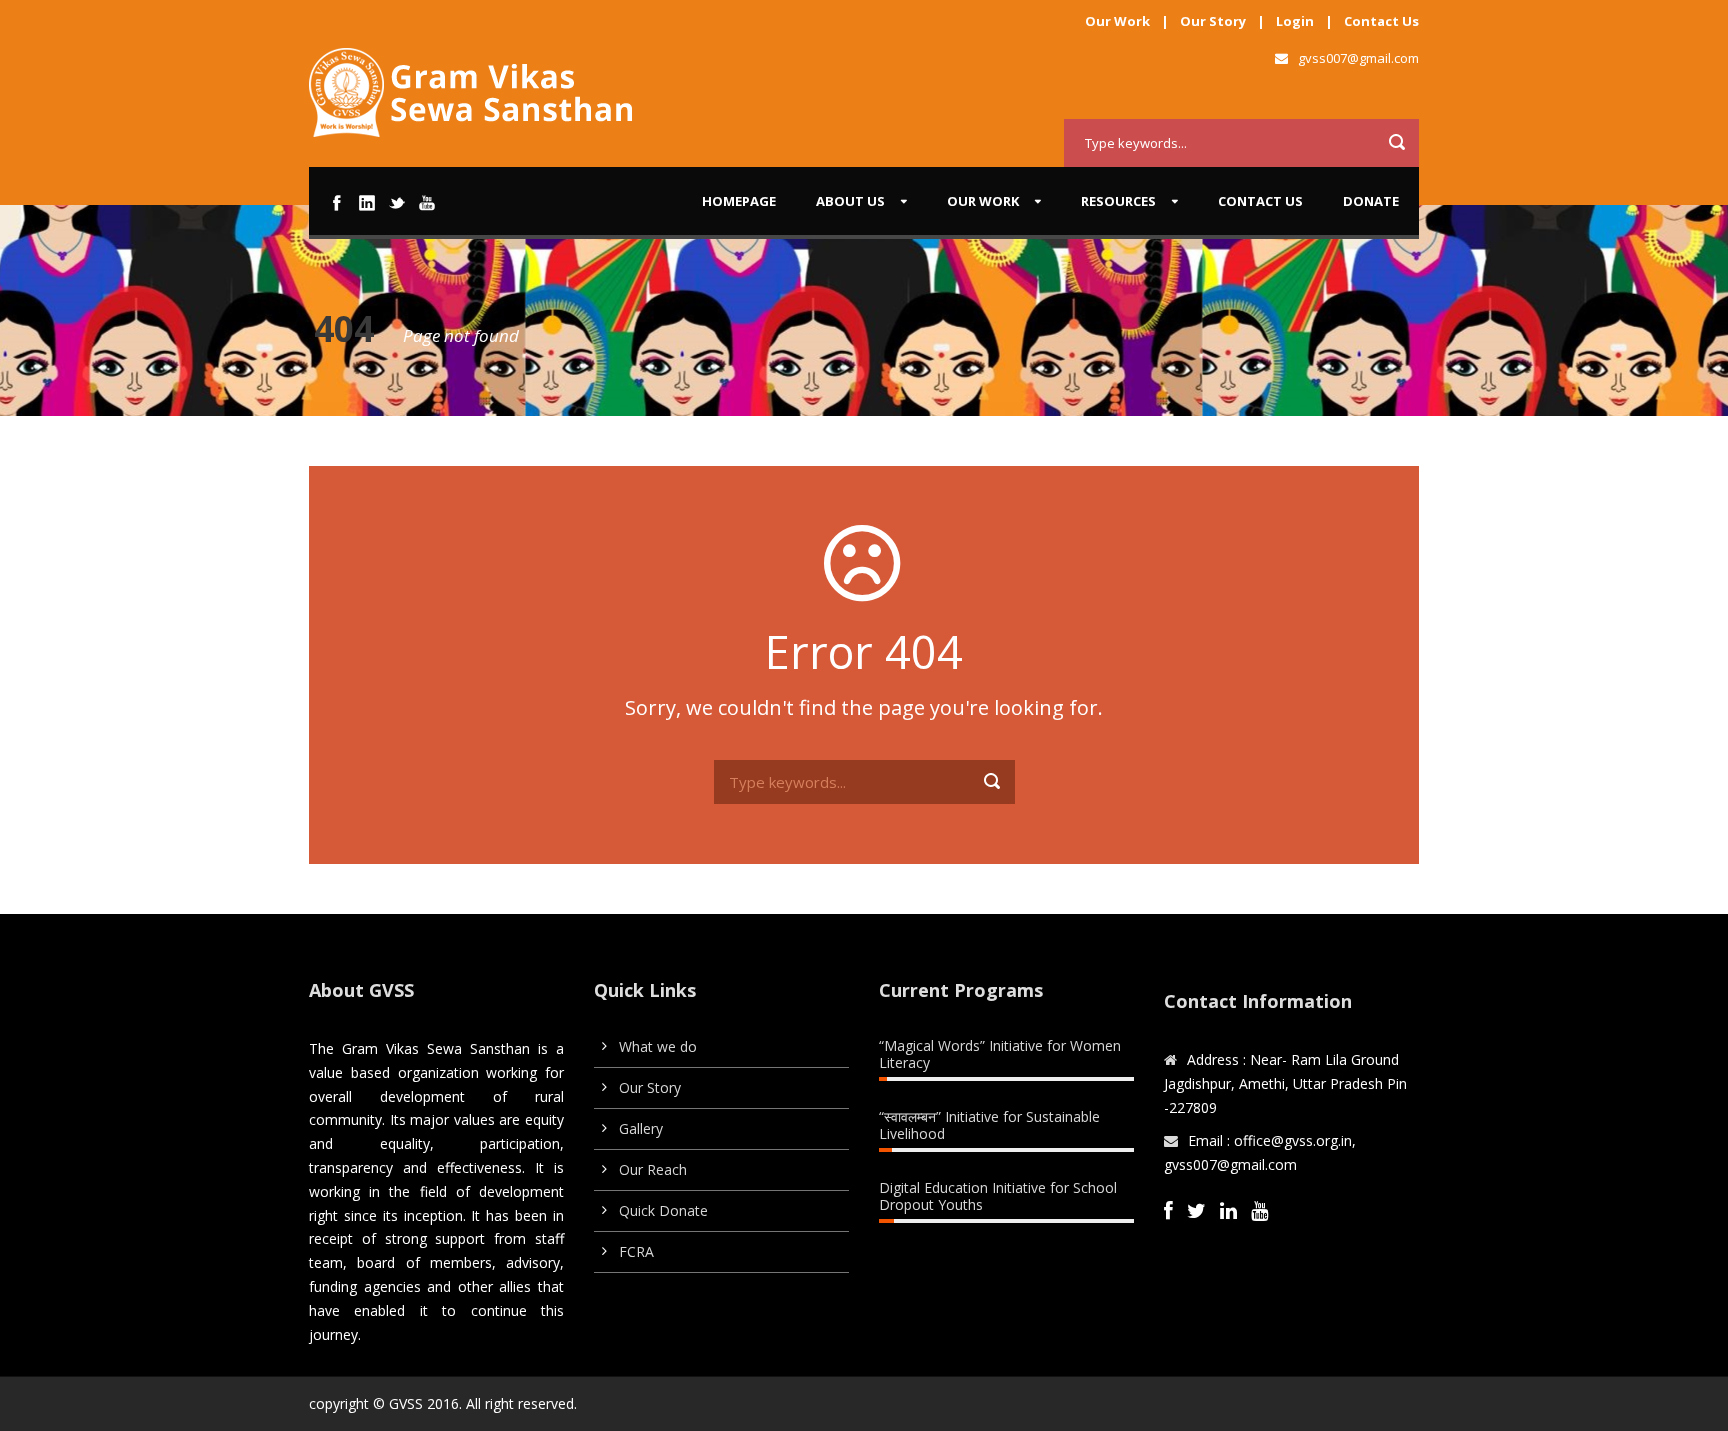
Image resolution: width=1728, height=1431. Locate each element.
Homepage (739, 201)
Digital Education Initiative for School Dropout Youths (998, 1196)
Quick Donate (663, 1210)
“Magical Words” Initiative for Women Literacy (1000, 1054)
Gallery (641, 1128)
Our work (983, 201)
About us (850, 201)
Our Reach (653, 1169)
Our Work (1117, 21)
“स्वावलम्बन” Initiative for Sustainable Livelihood (989, 1125)
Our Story (1213, 21)
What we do (658, 1046)
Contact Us (1381, 21)
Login (1295, 21)
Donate (1371, 201)
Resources (1118, 201)
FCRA (636, 1251)
